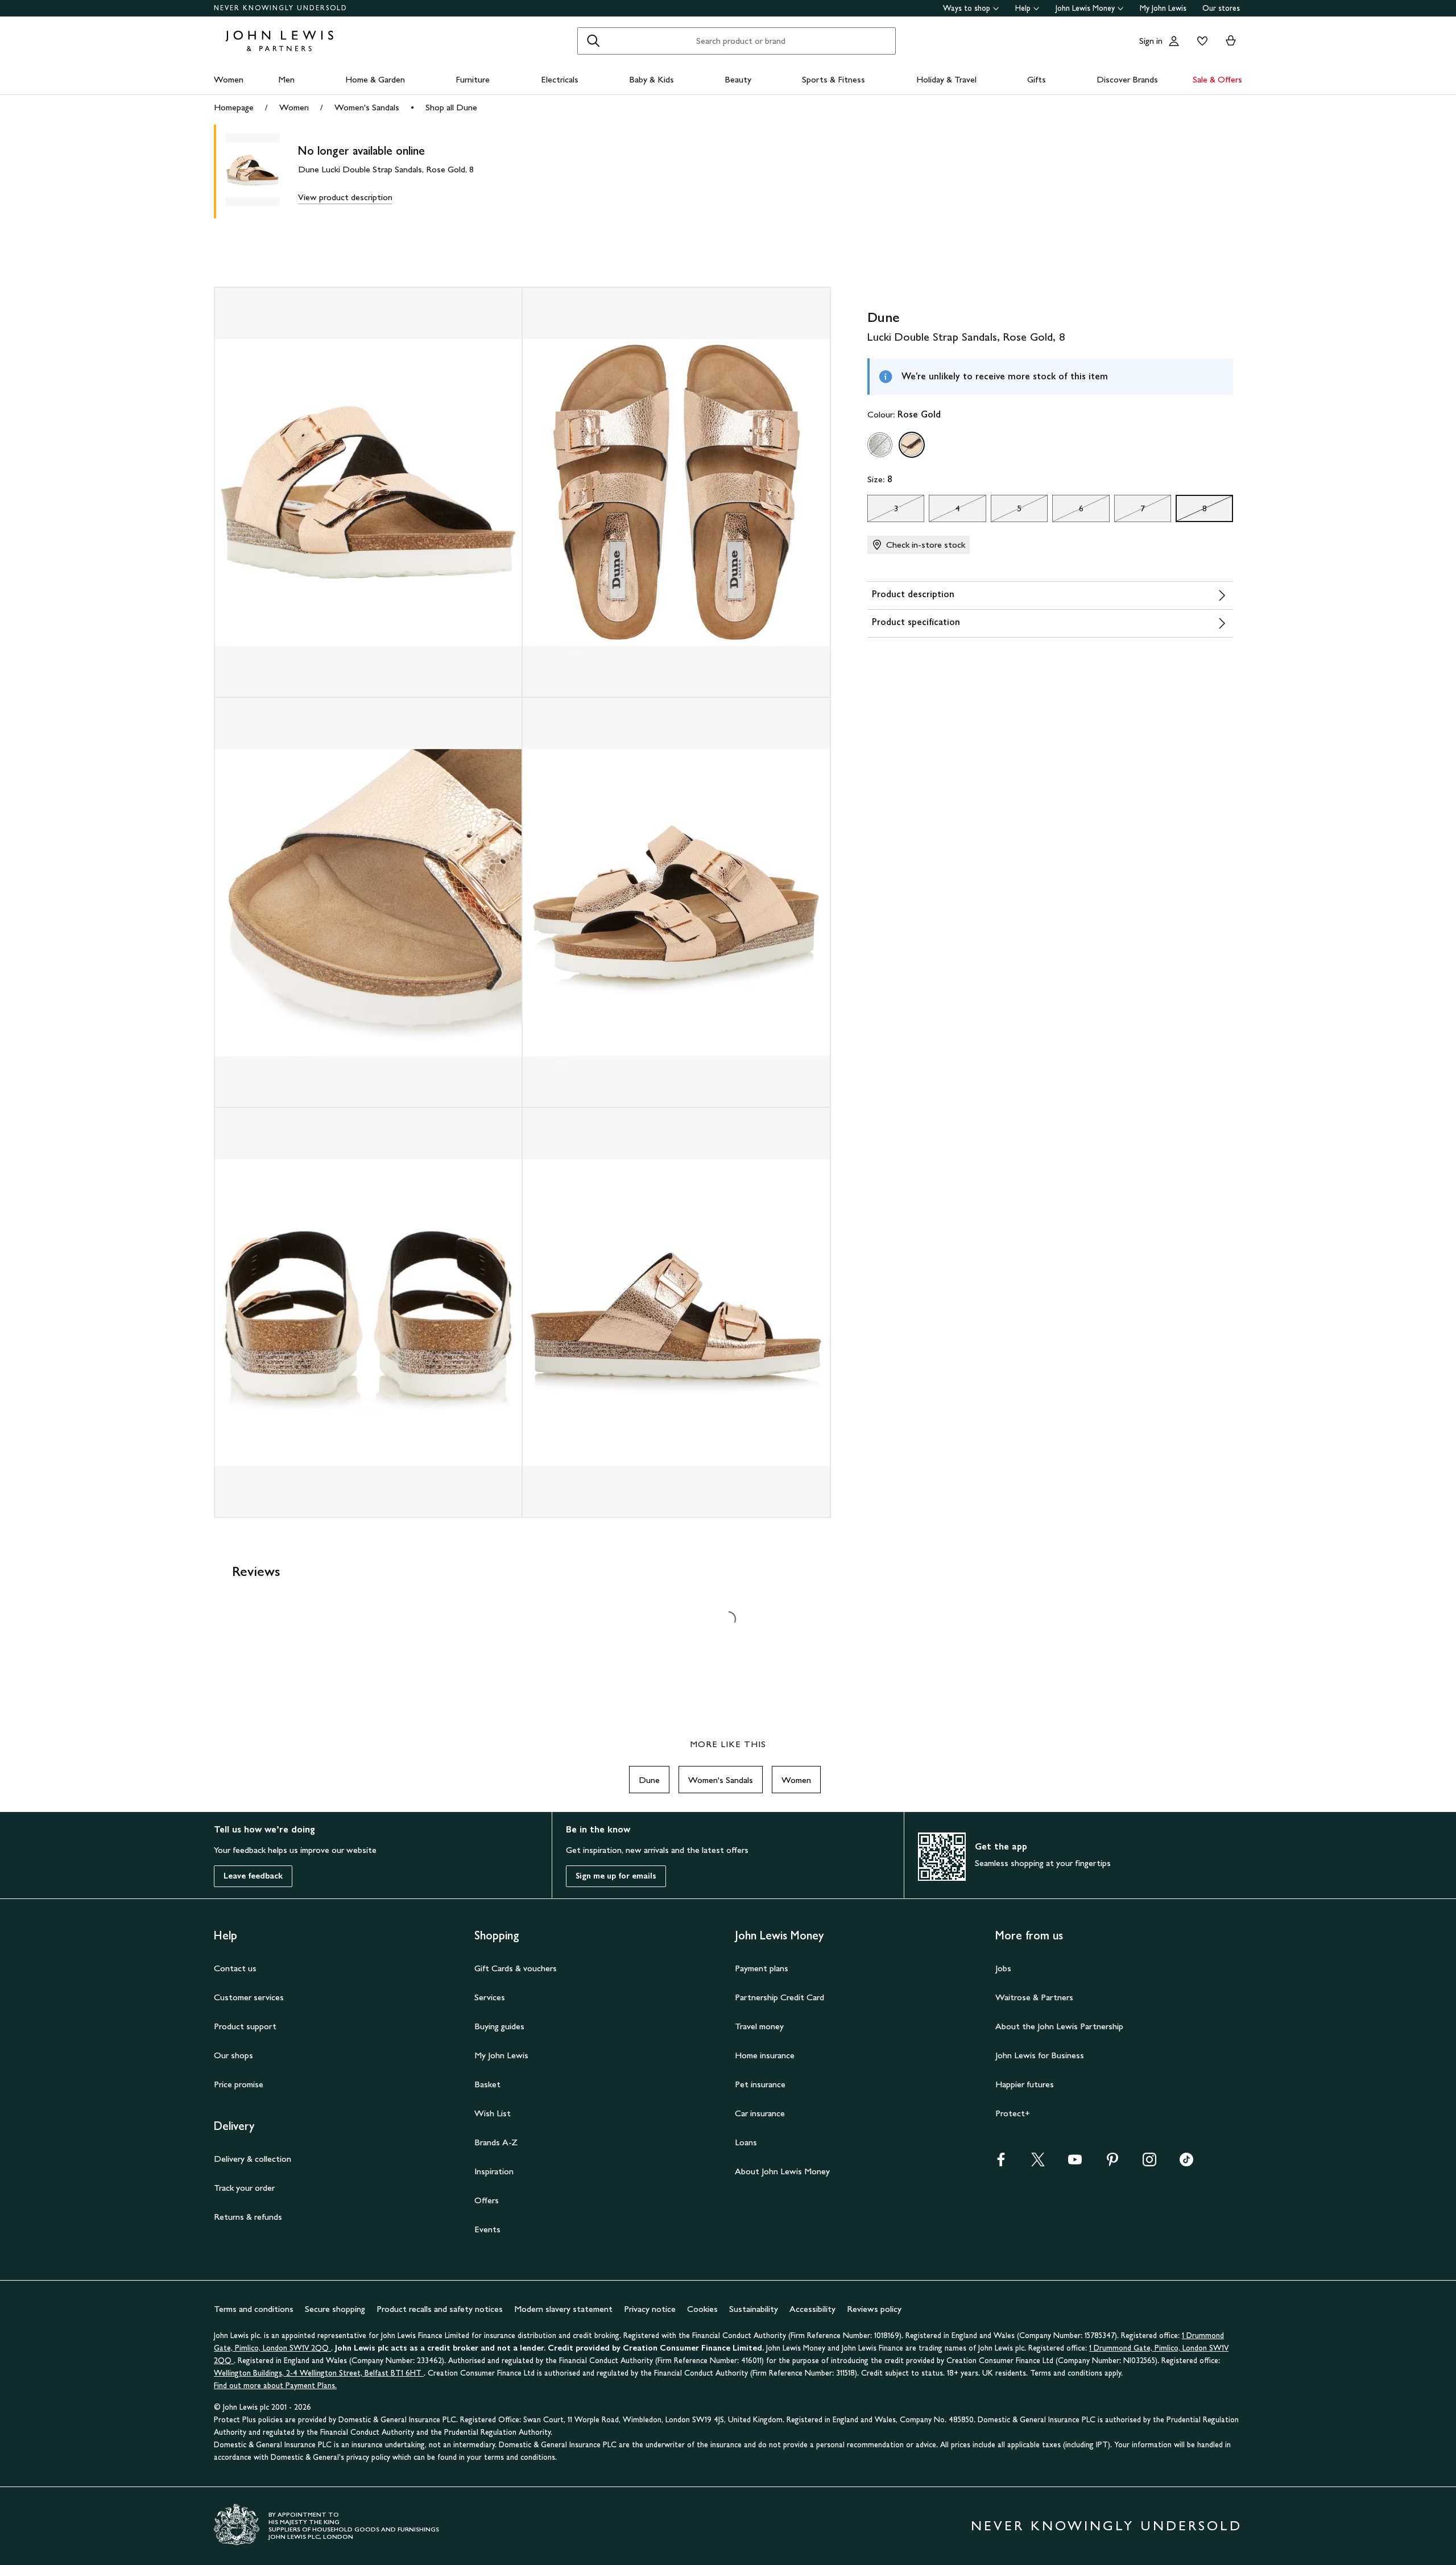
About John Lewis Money (782, 2171)
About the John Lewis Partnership (1059, 2026)
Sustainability (754, 2309)
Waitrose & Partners (1034, 1997)
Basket (487, 2084)
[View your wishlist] (1200, 41)
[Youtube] (1075, 2163)
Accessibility (812, 2309)
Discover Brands (1127, 79)
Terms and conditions (254, 2309)
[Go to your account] (1174, 41)
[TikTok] (1186, 2163)
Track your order (244, 2188)
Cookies (702, 2309)
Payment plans (762, 1968)
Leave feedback (253, 1876)
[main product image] (262, 171)
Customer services (249, 1997)
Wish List (493, 2113)
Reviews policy (874, 2309)
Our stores (1221, 8)
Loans (746, 2142)
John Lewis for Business (1040, 2055)
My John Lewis (1163, 8)
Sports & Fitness (834, 79)
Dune (649, 1780)
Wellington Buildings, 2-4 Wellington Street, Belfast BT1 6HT (319, 2373)
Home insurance (765, 2055)
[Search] (593, 41)
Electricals (560, 79)
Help (1023, 8)
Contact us (235, 1968)
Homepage (234, 107)
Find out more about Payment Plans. (275, 2386)
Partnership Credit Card (779, 1997)
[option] (880, 445)
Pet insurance (760, 2084)
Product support (245, 2026)
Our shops (233, 2055)
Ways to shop (967, 8)
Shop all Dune (451, 107)
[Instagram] (1149, 2163)
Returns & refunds (248, 2217)
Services (490, 1997)
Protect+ (1013, 2113)
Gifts (1037, 79)
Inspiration (494, 2171)
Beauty (738, 79)
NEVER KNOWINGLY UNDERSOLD (281, 8)
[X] (1038, 2163)
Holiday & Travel (946, 79)
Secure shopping (335, 2309)
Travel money (759, 2026)
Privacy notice (650, 2309)
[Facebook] (1001, 2163)
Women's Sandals (367, 107)
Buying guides (499, 2026)
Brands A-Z (496, 2142)
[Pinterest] (1112, 2163)
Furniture (473, 79)
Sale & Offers (1217, 79)
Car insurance (760, 2113)
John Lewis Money (1085, 8)
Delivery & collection (253, 2159)
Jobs (1003, 1968)
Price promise (239, 2084)
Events (487, 2229)
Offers (487, 2200)
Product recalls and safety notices (440, 2309)
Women (229, 79)
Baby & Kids (652, 79)
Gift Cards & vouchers (516, 1968)
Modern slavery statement (563, 2309)
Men (286, 79)
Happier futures (1025, 2084)
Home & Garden (375, 79)
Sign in (1151, 41)
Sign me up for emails (616, 1876)
